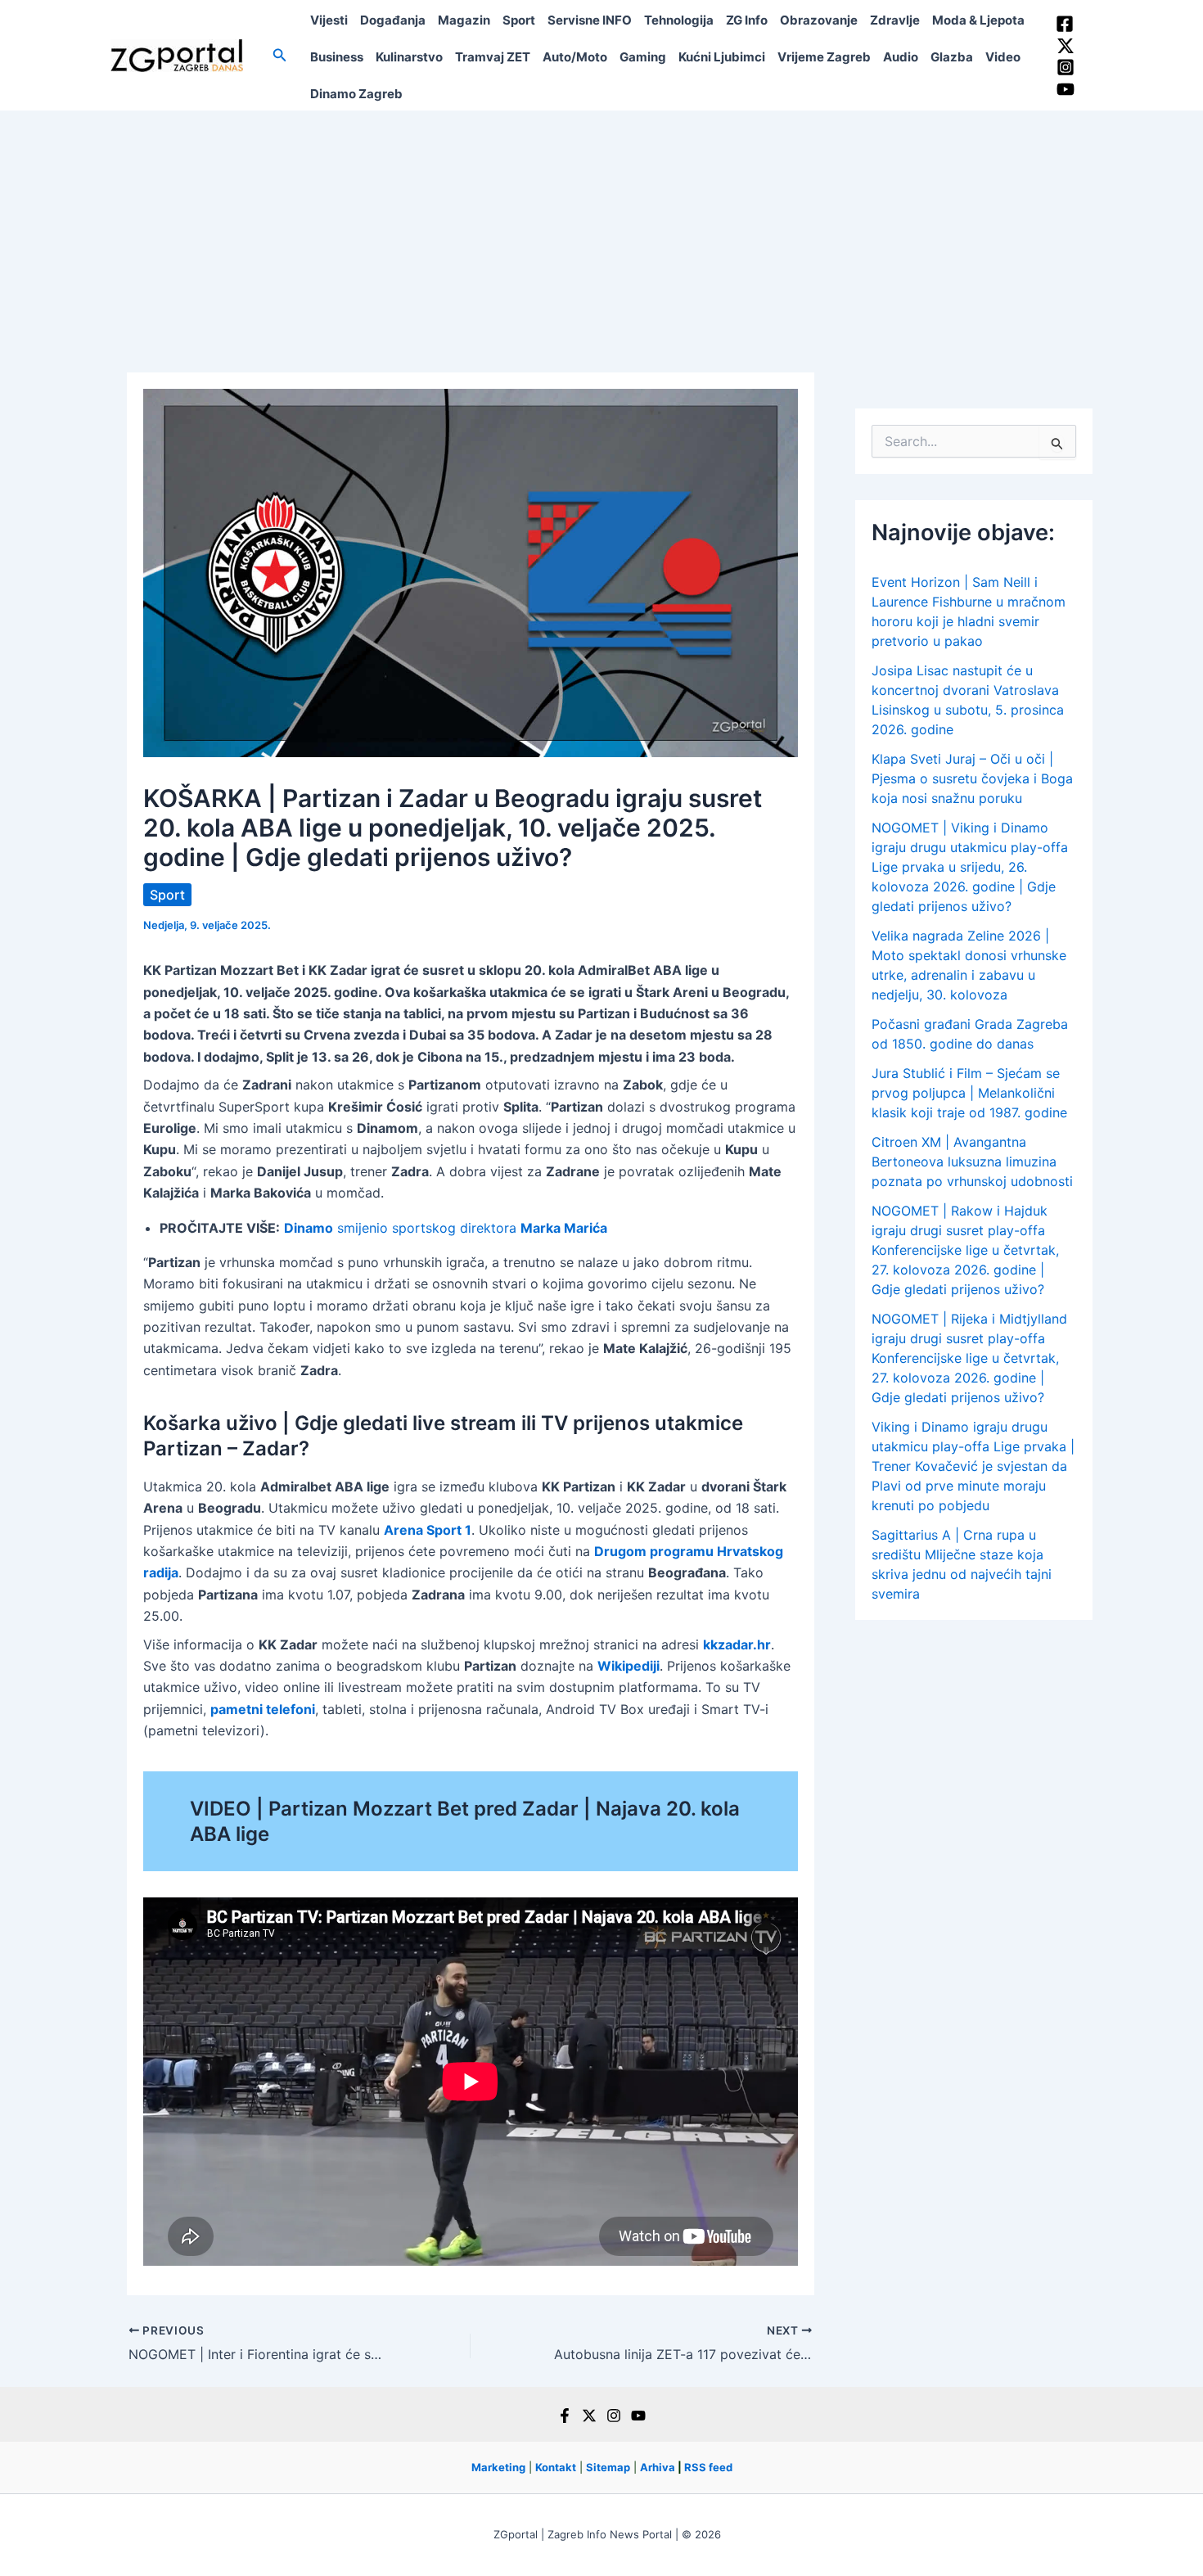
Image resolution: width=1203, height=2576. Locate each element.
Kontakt (556, 2467)
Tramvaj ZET (493, 57)
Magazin (464, 20)
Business (337, 57)
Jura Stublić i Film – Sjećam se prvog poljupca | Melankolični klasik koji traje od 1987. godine (969, 1093)
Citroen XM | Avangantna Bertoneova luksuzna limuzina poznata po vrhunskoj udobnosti (972, 1162)
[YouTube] (1066, 89)
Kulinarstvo (409, 57)
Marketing (498, 2467)
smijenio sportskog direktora (446, 1228)
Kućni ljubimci (722, 57)
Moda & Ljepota (978, 20)
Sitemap (608, 2467)
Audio (901, 57)
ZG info (747, 20)
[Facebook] (1065, 24)
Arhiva (658, 2467)
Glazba (952, 57)
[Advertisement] (601, 233)
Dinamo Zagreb (356, 94)
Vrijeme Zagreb (824, 57)
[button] (280, 55)
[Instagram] (1066, 67)
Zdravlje (895, 20)
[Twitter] (1066, 46)
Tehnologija (679, 20)
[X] (589, 2416)
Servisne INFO (590, 20)
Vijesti (329, 20)
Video (1003, 57)
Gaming (643, 57)
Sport (519, 20)
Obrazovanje (819, 20)
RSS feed (708, 2467)
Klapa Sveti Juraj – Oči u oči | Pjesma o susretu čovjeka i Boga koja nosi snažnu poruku (972, 778)
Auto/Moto (575, 57)
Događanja (393, 20)
